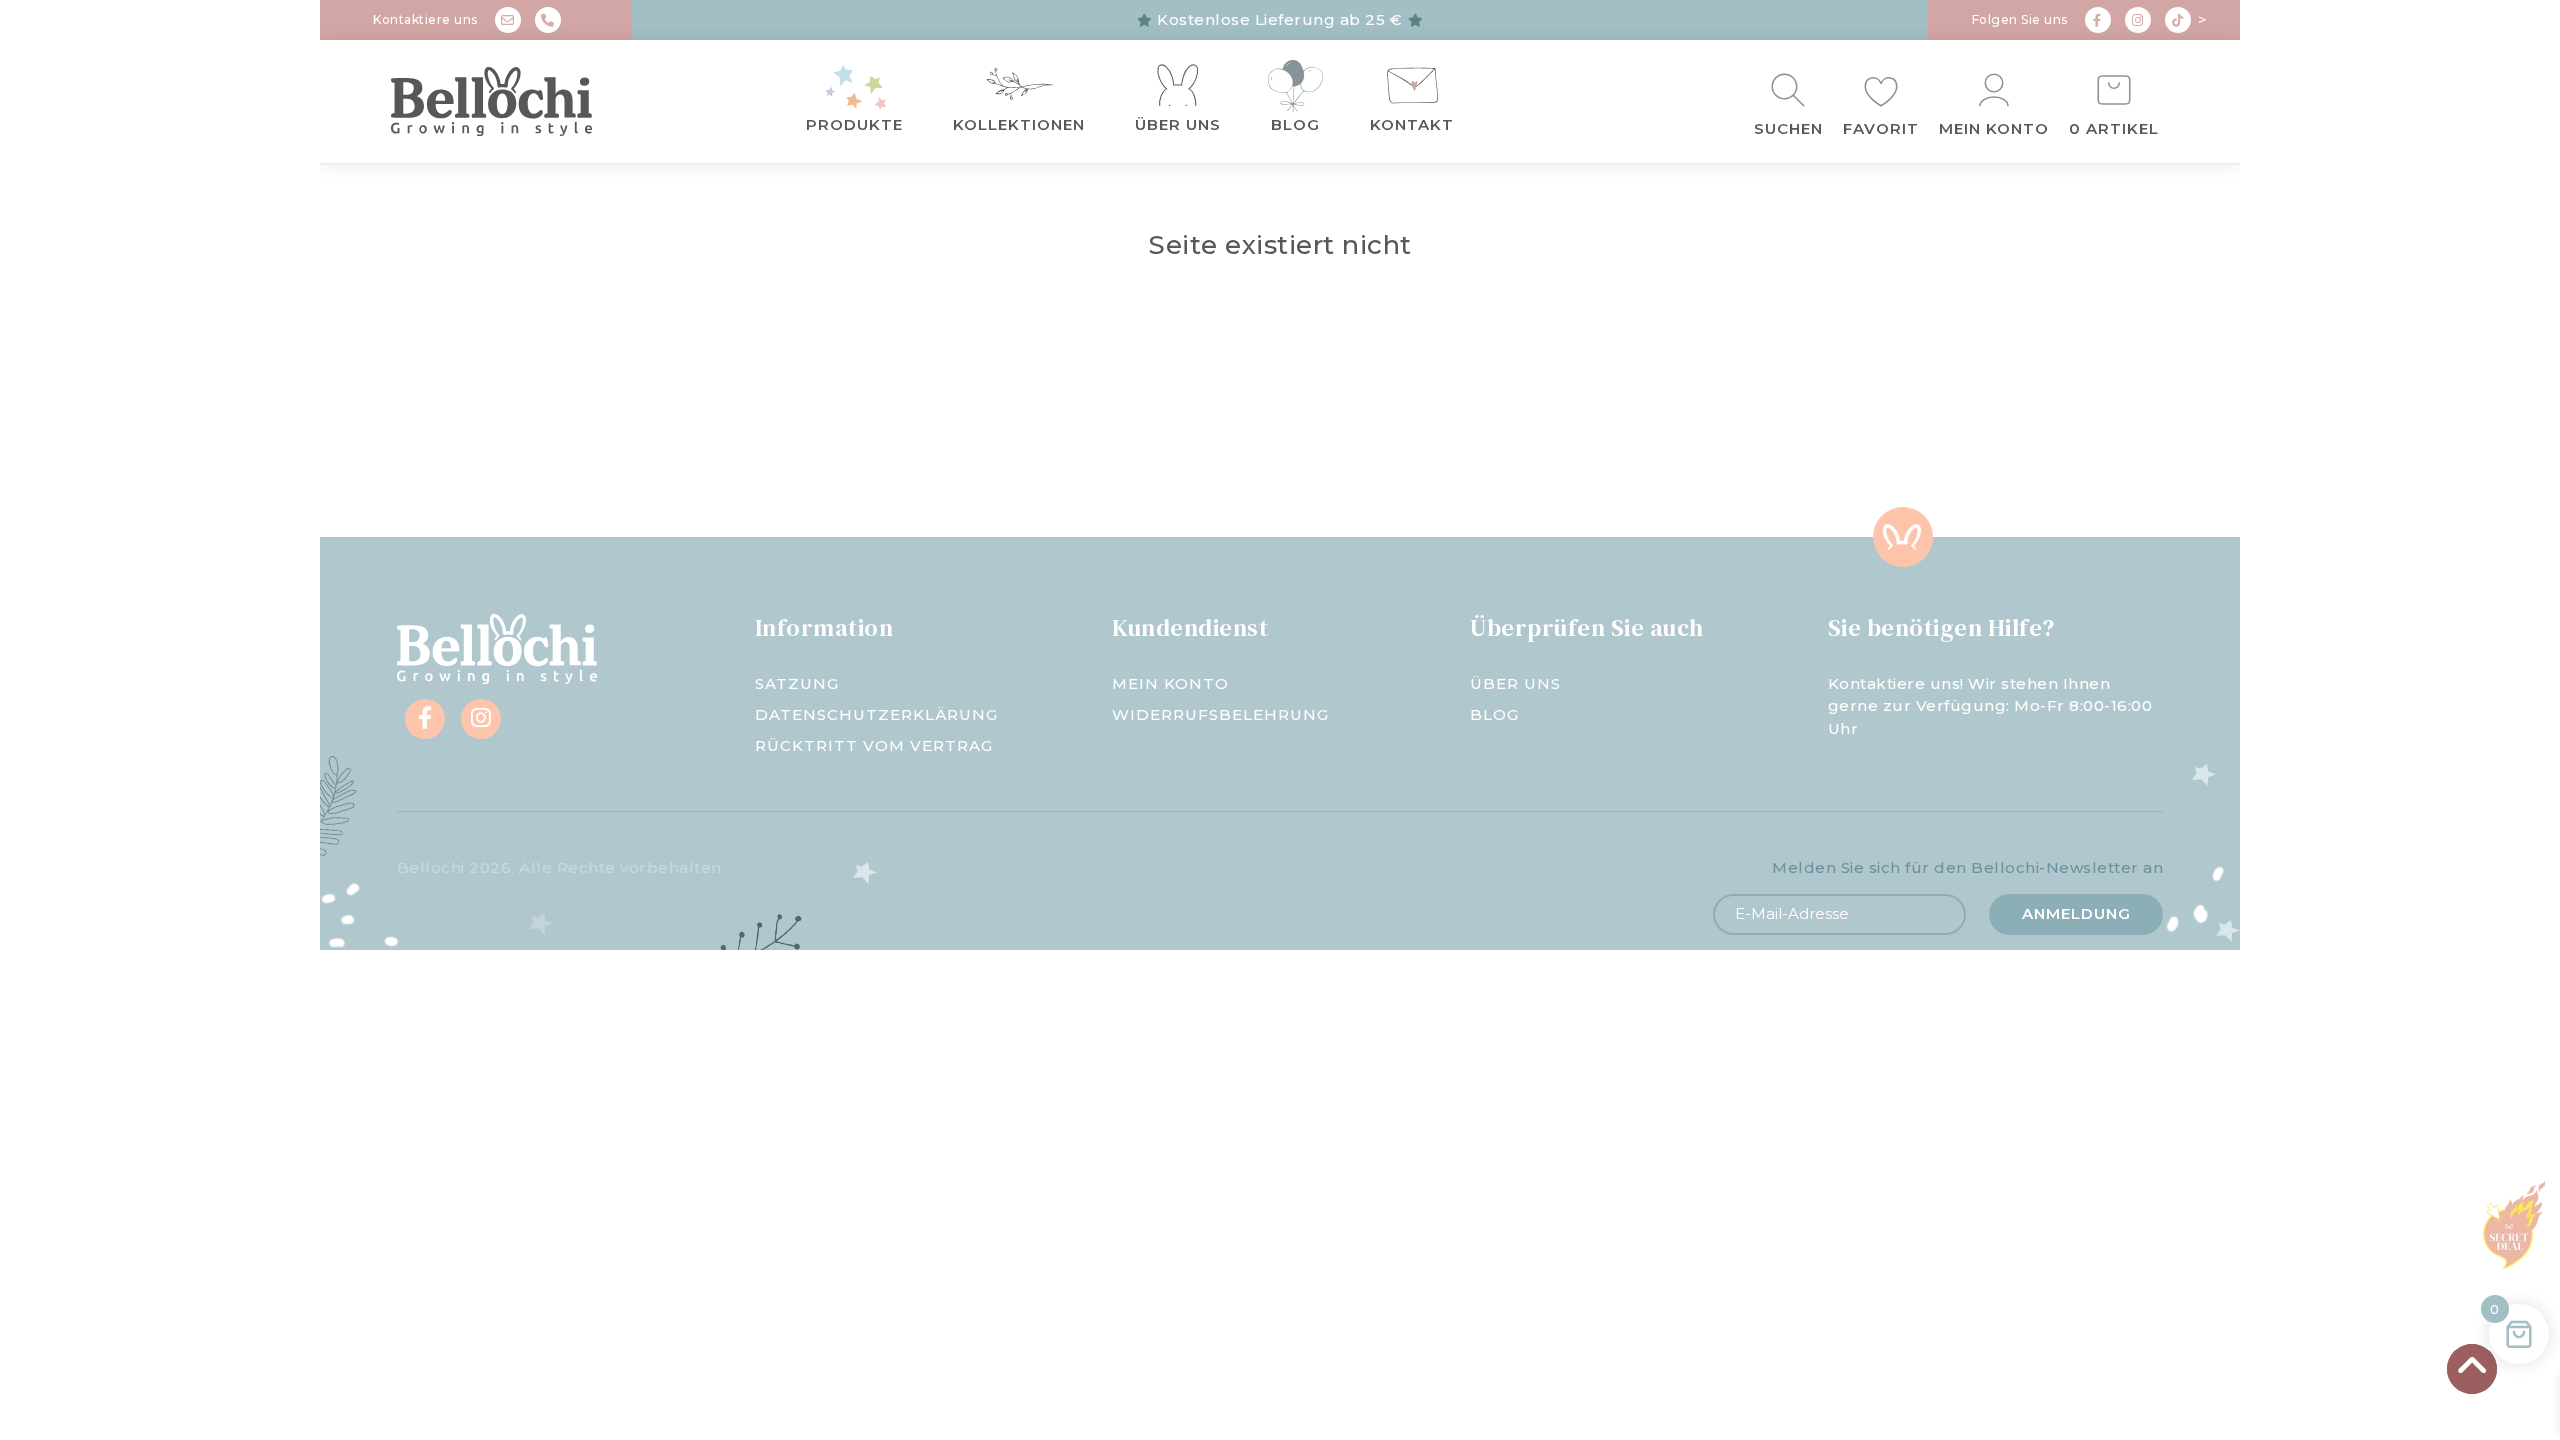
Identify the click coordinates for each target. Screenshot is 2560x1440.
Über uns (1178, 124)
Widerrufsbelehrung (1220, 714)
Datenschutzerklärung (876, 714)
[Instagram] (2138, 20)
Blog (1295, 124)
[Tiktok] (2178, 20)
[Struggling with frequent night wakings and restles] (480, 435)
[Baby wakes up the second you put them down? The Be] (1120, 435)
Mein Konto (1994, 128)
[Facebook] (2098, 20)
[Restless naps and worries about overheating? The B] (1440, 435)
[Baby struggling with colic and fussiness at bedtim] (800, 435)
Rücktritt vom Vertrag (874, 745)
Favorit (1881, 128)
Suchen (1788, 128)
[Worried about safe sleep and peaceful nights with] (1760, 435)
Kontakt (1412, 124)
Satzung (797, 683)
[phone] (548, 20)
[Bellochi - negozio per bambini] (529, 102)
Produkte (854, 124)
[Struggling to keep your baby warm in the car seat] (2080, 435)
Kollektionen (1019, 124)
